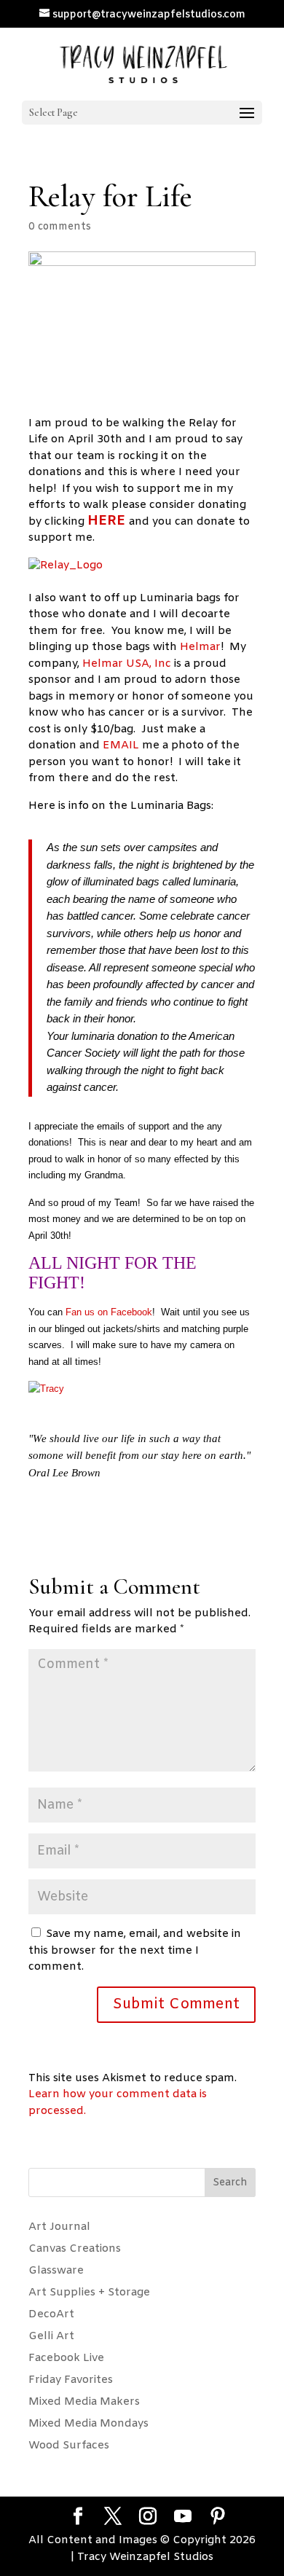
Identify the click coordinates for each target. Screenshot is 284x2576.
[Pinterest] (218, 2518)
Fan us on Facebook (109, 1312)
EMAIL (122, 745)
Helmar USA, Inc (128, 664)
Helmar (200, 647)
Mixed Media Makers (84, 2402)
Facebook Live (66, 2358)
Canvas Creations (75, 2249)
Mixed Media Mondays (88, 2424)
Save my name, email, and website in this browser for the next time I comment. (135, 1950)
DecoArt (51, 2314)
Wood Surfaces (69, 2446)
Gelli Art (51, 2336)
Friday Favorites (71, 2380)
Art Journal (59, 2227)
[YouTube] (183, 2518)
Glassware (56, 2271)
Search (230, 2183)
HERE (108, 521)
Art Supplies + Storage (89, 2293)
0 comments (60, 227)
